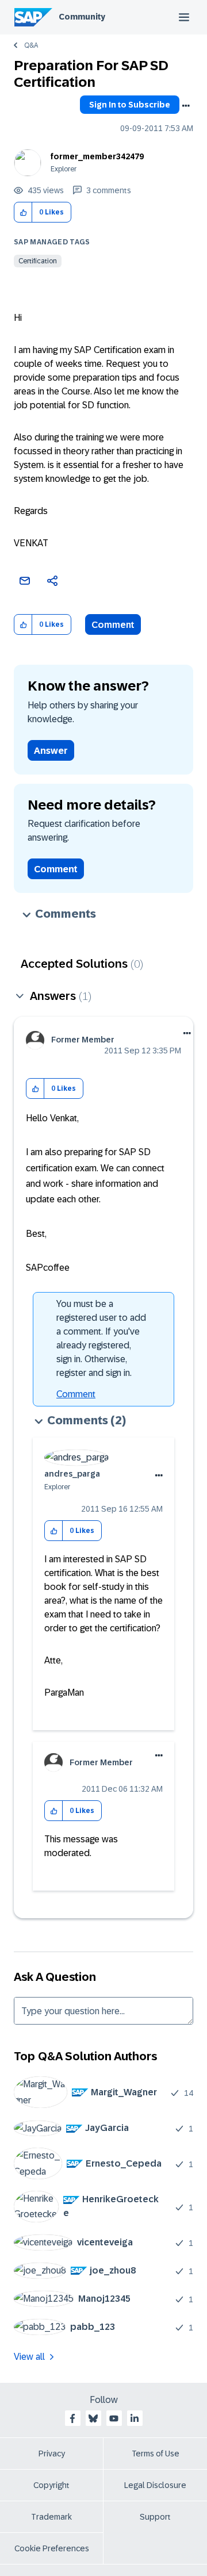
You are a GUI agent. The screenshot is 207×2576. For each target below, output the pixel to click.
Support (155, 2517)
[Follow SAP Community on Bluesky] (93, 2418)
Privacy (52, 2454)
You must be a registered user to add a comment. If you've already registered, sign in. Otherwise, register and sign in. (101, 1338)
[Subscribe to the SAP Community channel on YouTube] (114, 2418)
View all (29, 2357)
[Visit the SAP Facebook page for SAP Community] (72, 2418)
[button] (23, 212)
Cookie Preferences (52, 2548)
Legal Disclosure (155, 2485)
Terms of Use (156, 2454)
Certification (38, 261)
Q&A (31, 45)
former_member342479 (97, 156)
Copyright (51, 2485)
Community (82, 17)
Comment (113, 625)
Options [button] (186, 106)
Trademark (51, 2517)
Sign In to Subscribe (130, 105)
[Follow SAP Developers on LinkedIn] (135, 2418)
